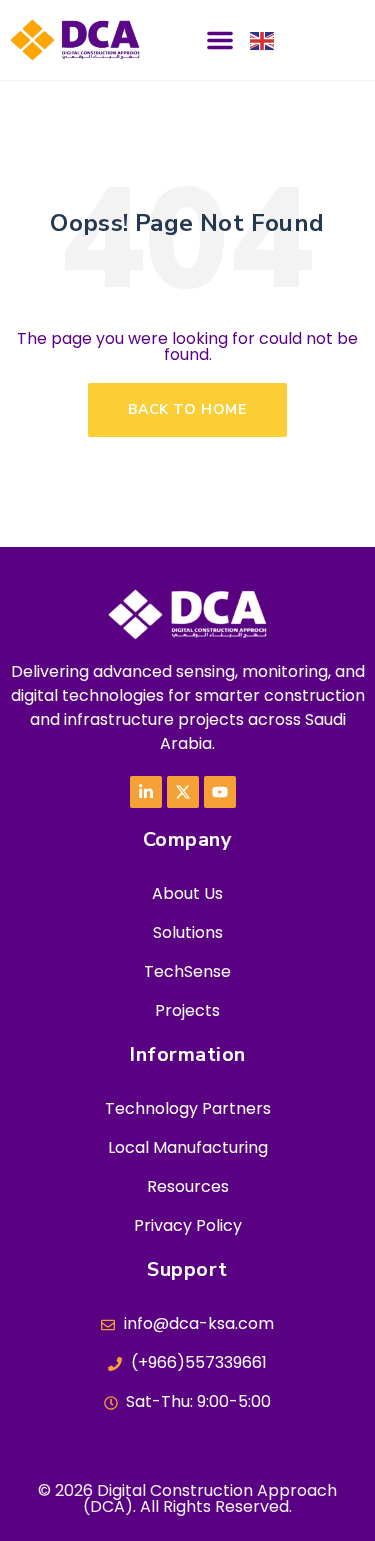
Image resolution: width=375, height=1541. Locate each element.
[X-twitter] (183, 792)
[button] (220, 40)
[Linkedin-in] (146, 792)
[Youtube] (220, 792)
